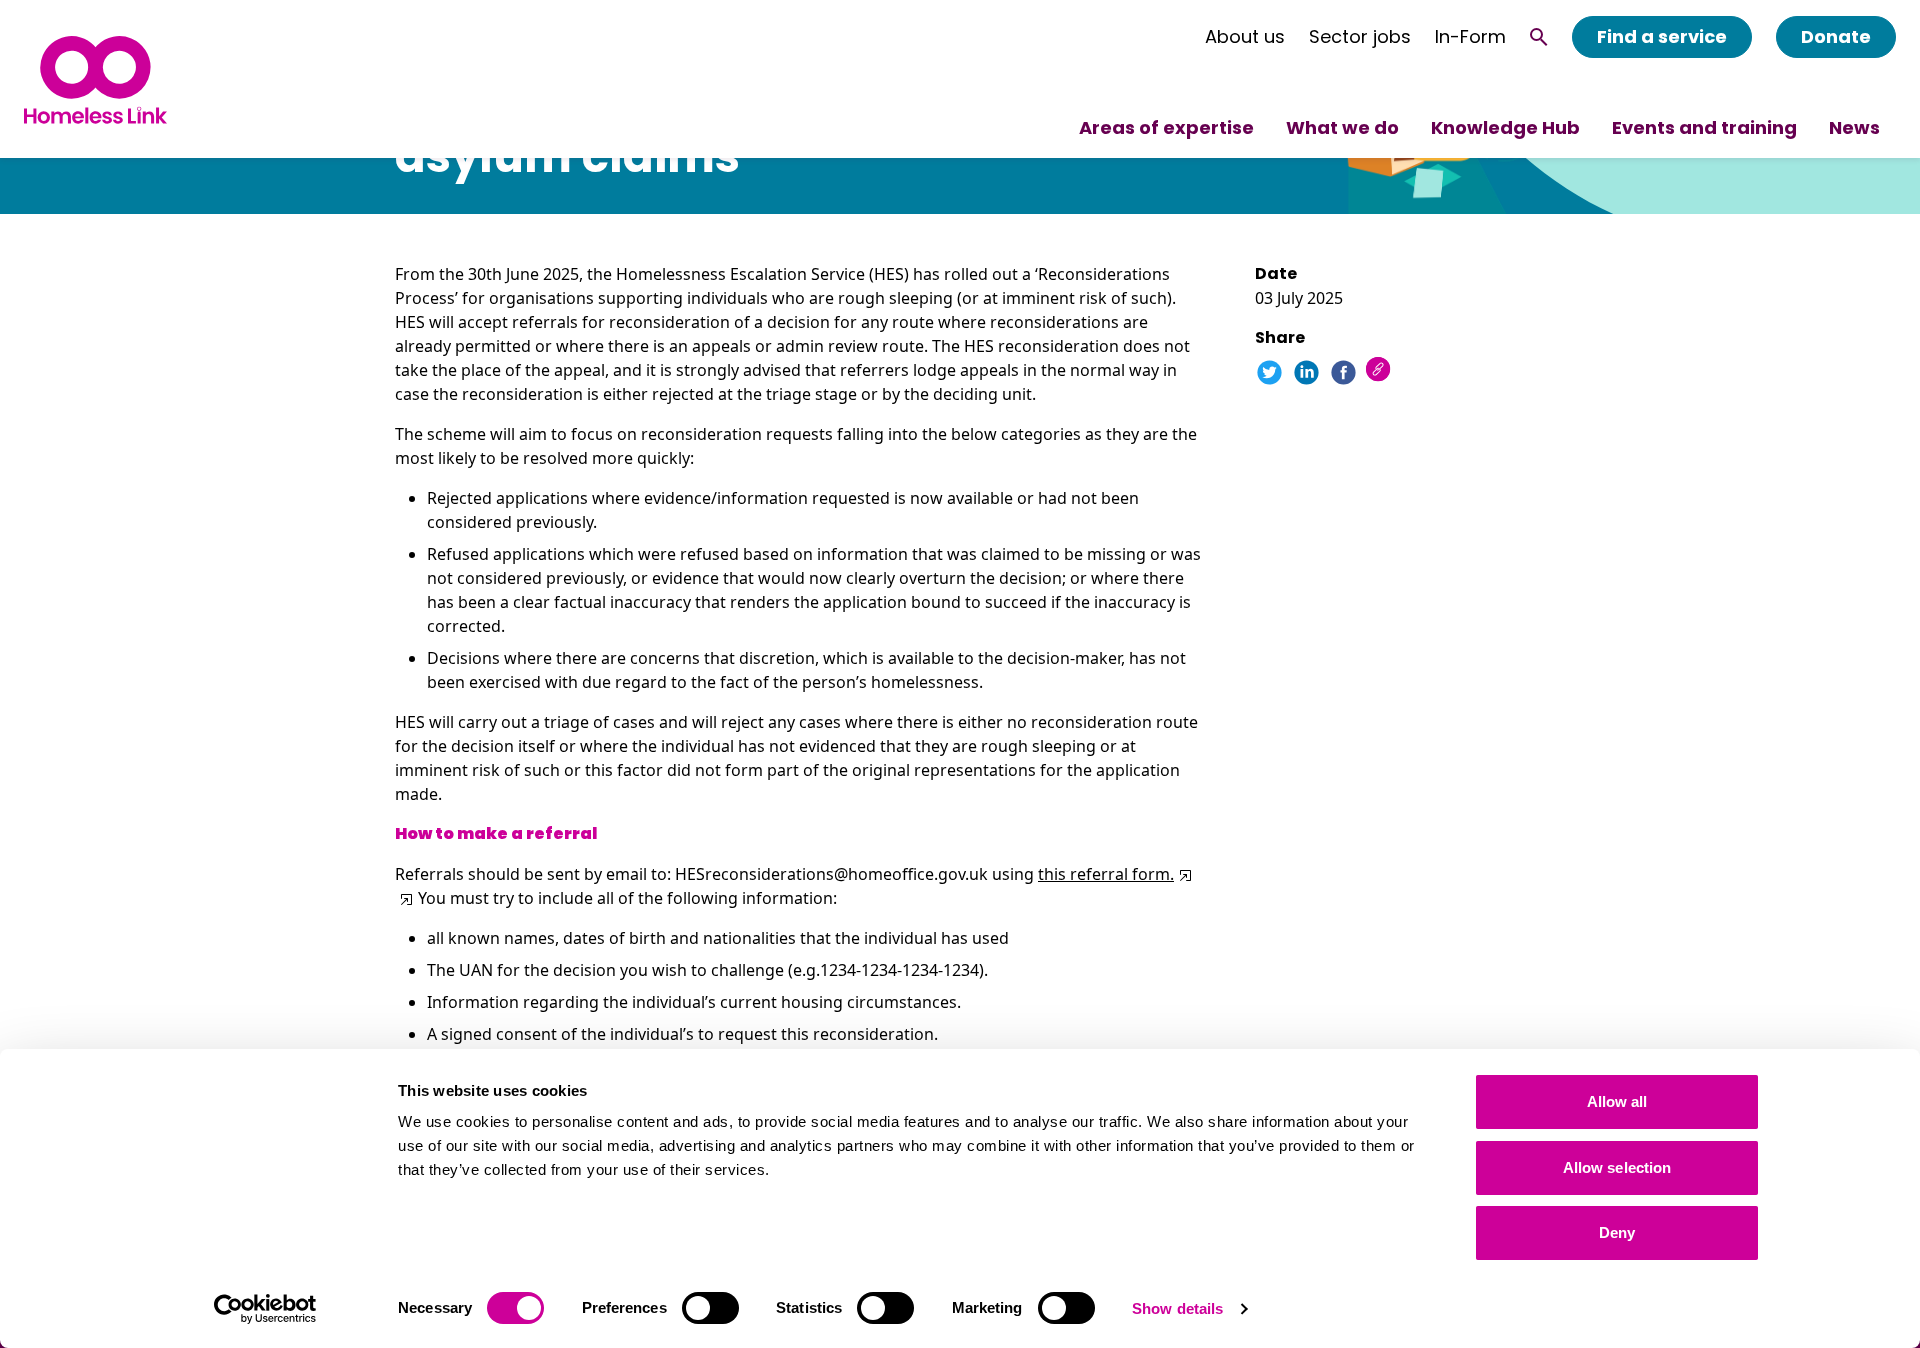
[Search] (1539, 37)
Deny (1617, 1232)
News (1854, 127)
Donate (1836, 36)
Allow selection (1617, 1167)
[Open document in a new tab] (1183, 874)
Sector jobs (1360, 37)
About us (1245, 37)
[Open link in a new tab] (404, 898)
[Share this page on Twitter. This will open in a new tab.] (1269, 372)
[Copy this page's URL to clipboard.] (1380, 371)
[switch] (710, 1308)
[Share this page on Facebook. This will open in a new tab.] (1343, 372)
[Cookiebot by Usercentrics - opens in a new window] (265, 1309)
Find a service (1662, 36)
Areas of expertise (1166, 127)
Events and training (1704, 127)
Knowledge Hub (1505, 127)
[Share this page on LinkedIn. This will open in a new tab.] (1306, 372)
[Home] (95, 79)
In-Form (1470, 37)
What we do (1342, 127)
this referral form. (1106, 874)
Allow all (1617, 1101)
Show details (1177, 1308)
